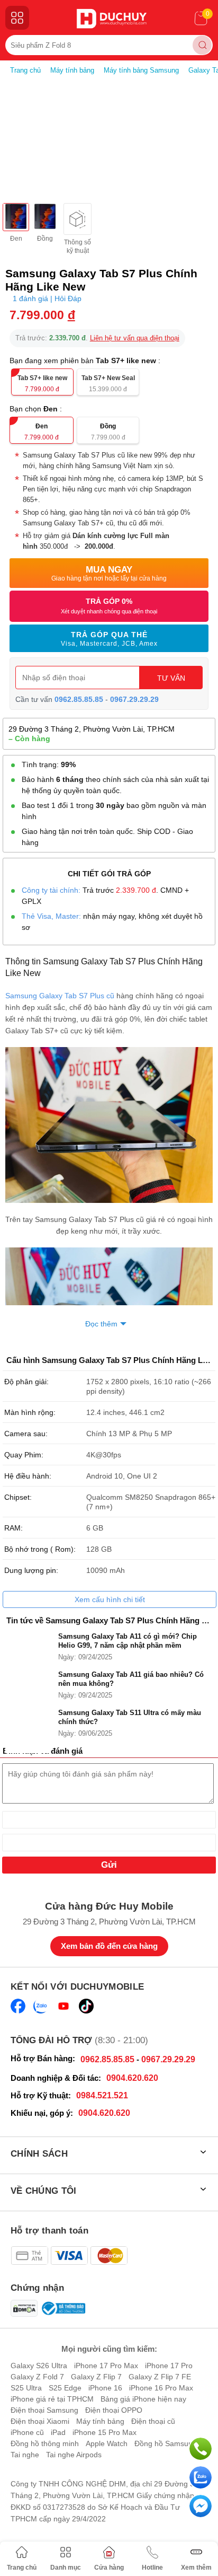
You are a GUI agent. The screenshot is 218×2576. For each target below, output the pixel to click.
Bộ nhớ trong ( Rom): (40, 1549)
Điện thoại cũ (153, 2421)
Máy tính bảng (100, 2421)
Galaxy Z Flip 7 (96, 2377)
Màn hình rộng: (30, 1412)
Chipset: (18, 1497)
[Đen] (16, 217)
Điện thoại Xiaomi (40, 2421)
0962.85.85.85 (79, 699)
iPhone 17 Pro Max (106, 2366)
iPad (58, 2432)
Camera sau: (26, 1434)
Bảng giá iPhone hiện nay (143, 2399)
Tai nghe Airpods (74, 2455)
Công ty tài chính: (51, 890)
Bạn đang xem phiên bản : (86, 361)
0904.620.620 (132, 2078)
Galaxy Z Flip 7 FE (160, 2377)
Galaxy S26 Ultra (39, 2366)
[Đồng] (45, 217)
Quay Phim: (24, 1455)
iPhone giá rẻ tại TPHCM (52, 2399)
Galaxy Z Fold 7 (37, 2377)
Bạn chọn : (37, 409)
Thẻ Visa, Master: (51, 916)
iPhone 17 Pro (169, 2366)
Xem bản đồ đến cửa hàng (109, 1946)
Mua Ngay (109, 573)
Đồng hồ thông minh (45, 2443)
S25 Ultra (26, 2388)
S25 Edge (65, 2388)
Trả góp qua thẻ (109, 639)
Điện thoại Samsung (44, 2410)
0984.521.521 (102, 2095)
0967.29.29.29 (134, 699)
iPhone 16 (105, 2388)
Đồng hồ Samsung (166, 2443)
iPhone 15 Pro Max (105, 2432)
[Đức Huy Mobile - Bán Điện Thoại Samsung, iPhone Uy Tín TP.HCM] (112, 19)
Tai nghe (25, 2455)
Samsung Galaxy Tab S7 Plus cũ (60, 996)
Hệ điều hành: (28, 1476)
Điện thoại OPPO (114, 2410)
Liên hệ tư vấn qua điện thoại (135, 338)
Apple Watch (107, 2443)
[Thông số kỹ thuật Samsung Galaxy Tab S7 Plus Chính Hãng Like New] (78, 219)
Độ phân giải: (26, 1382)
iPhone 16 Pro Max (161, 2388)
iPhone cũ (27, 2432)
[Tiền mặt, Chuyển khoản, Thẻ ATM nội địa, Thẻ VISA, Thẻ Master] (69, 2256)
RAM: (13, 1528)
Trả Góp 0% (109, 606)
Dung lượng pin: (31, 1570)
